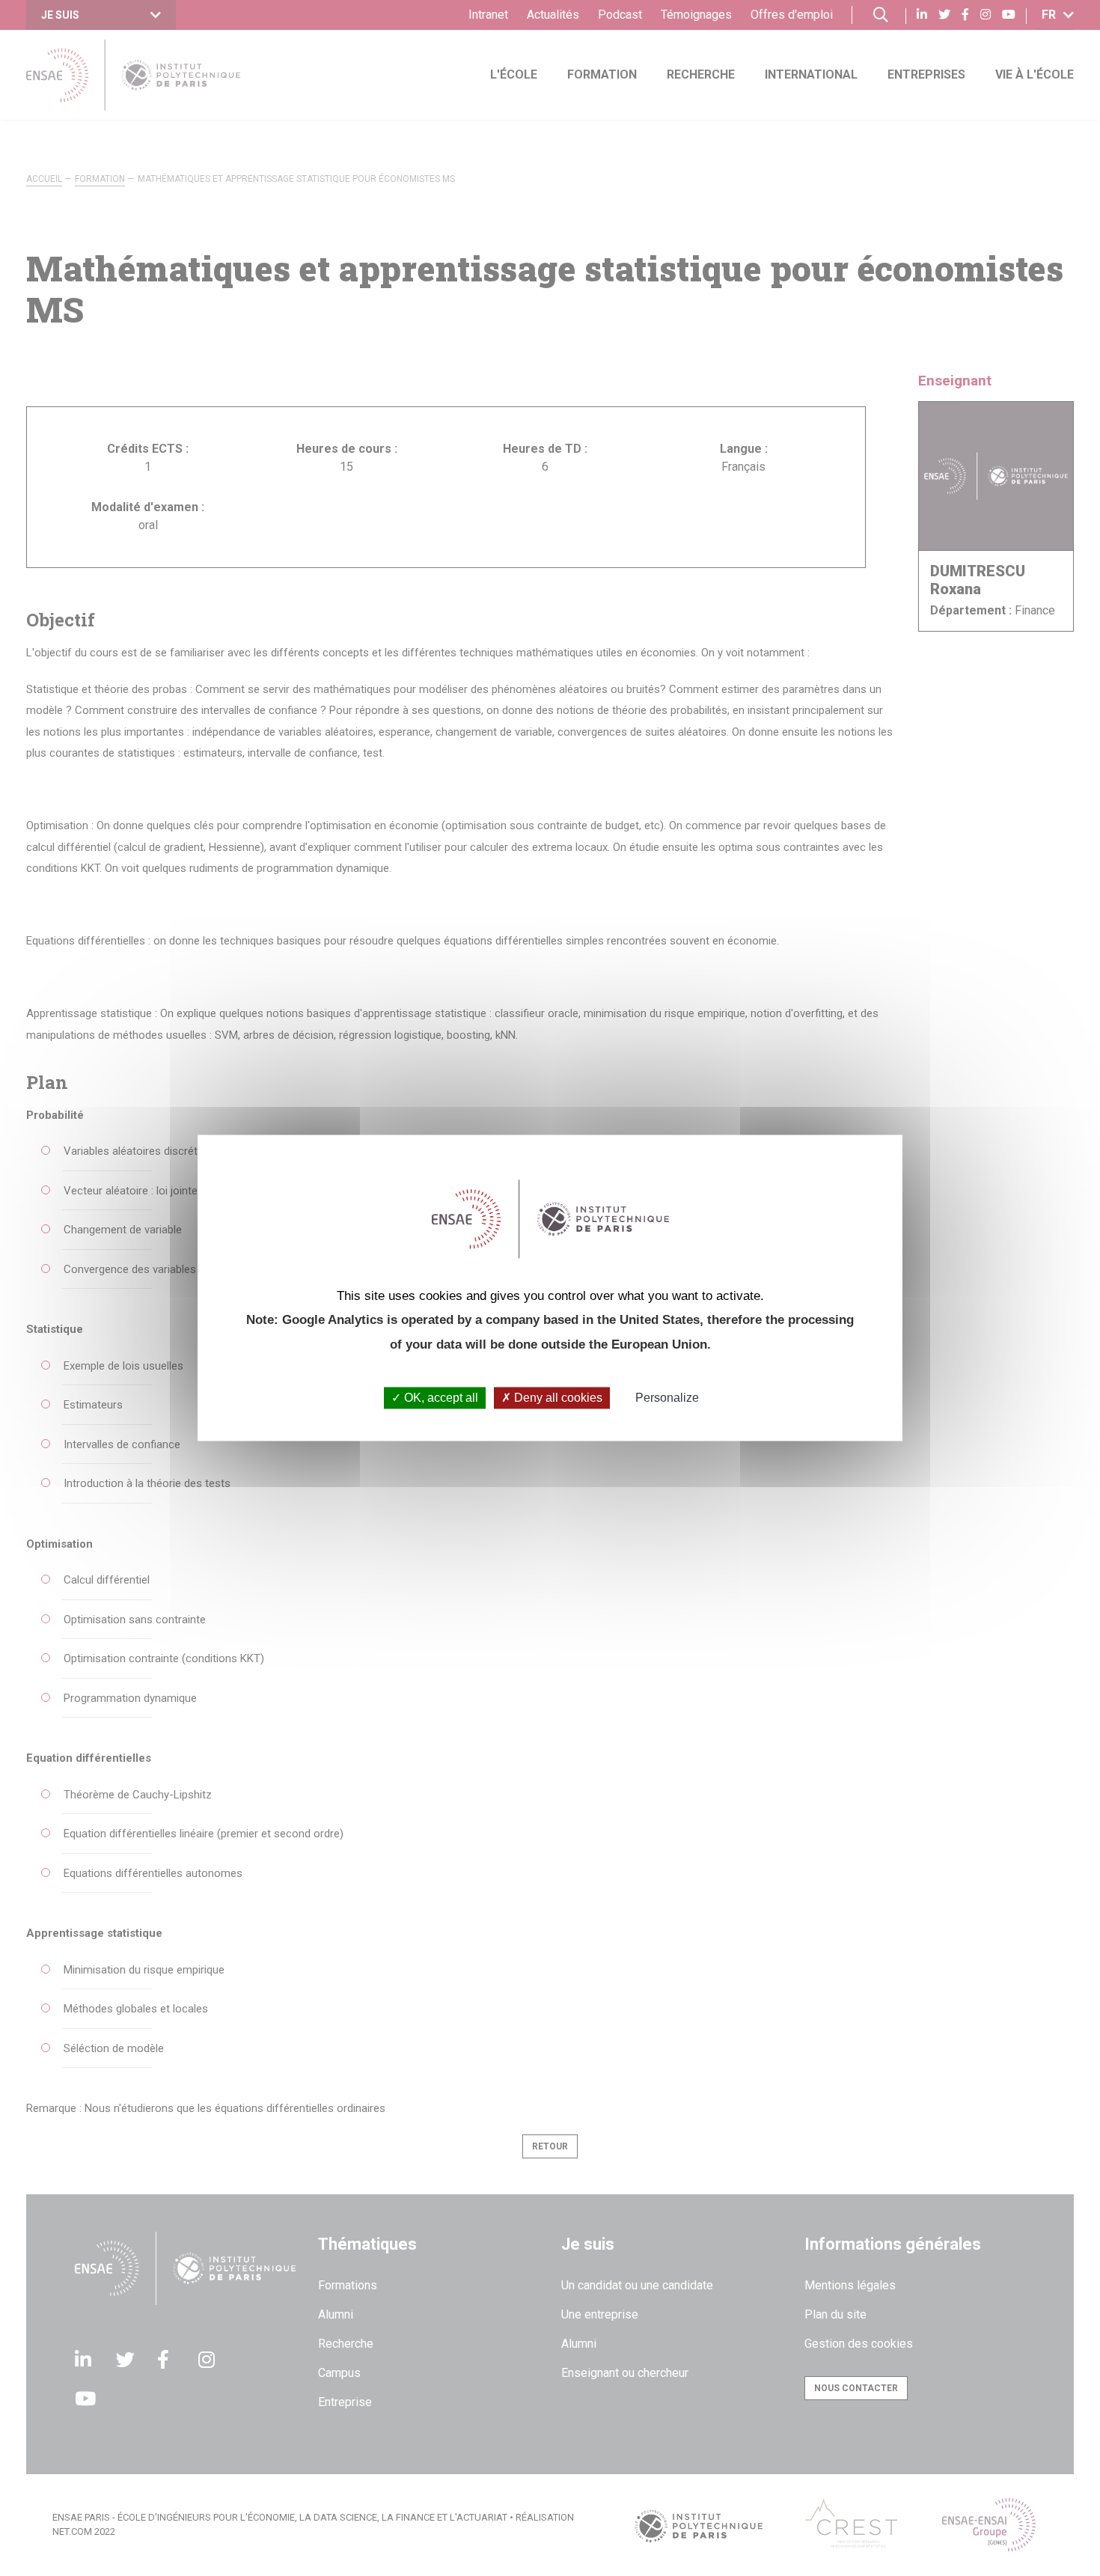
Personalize (667, 1398)
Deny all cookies (557, 1398)
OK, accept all (440, 1398)
